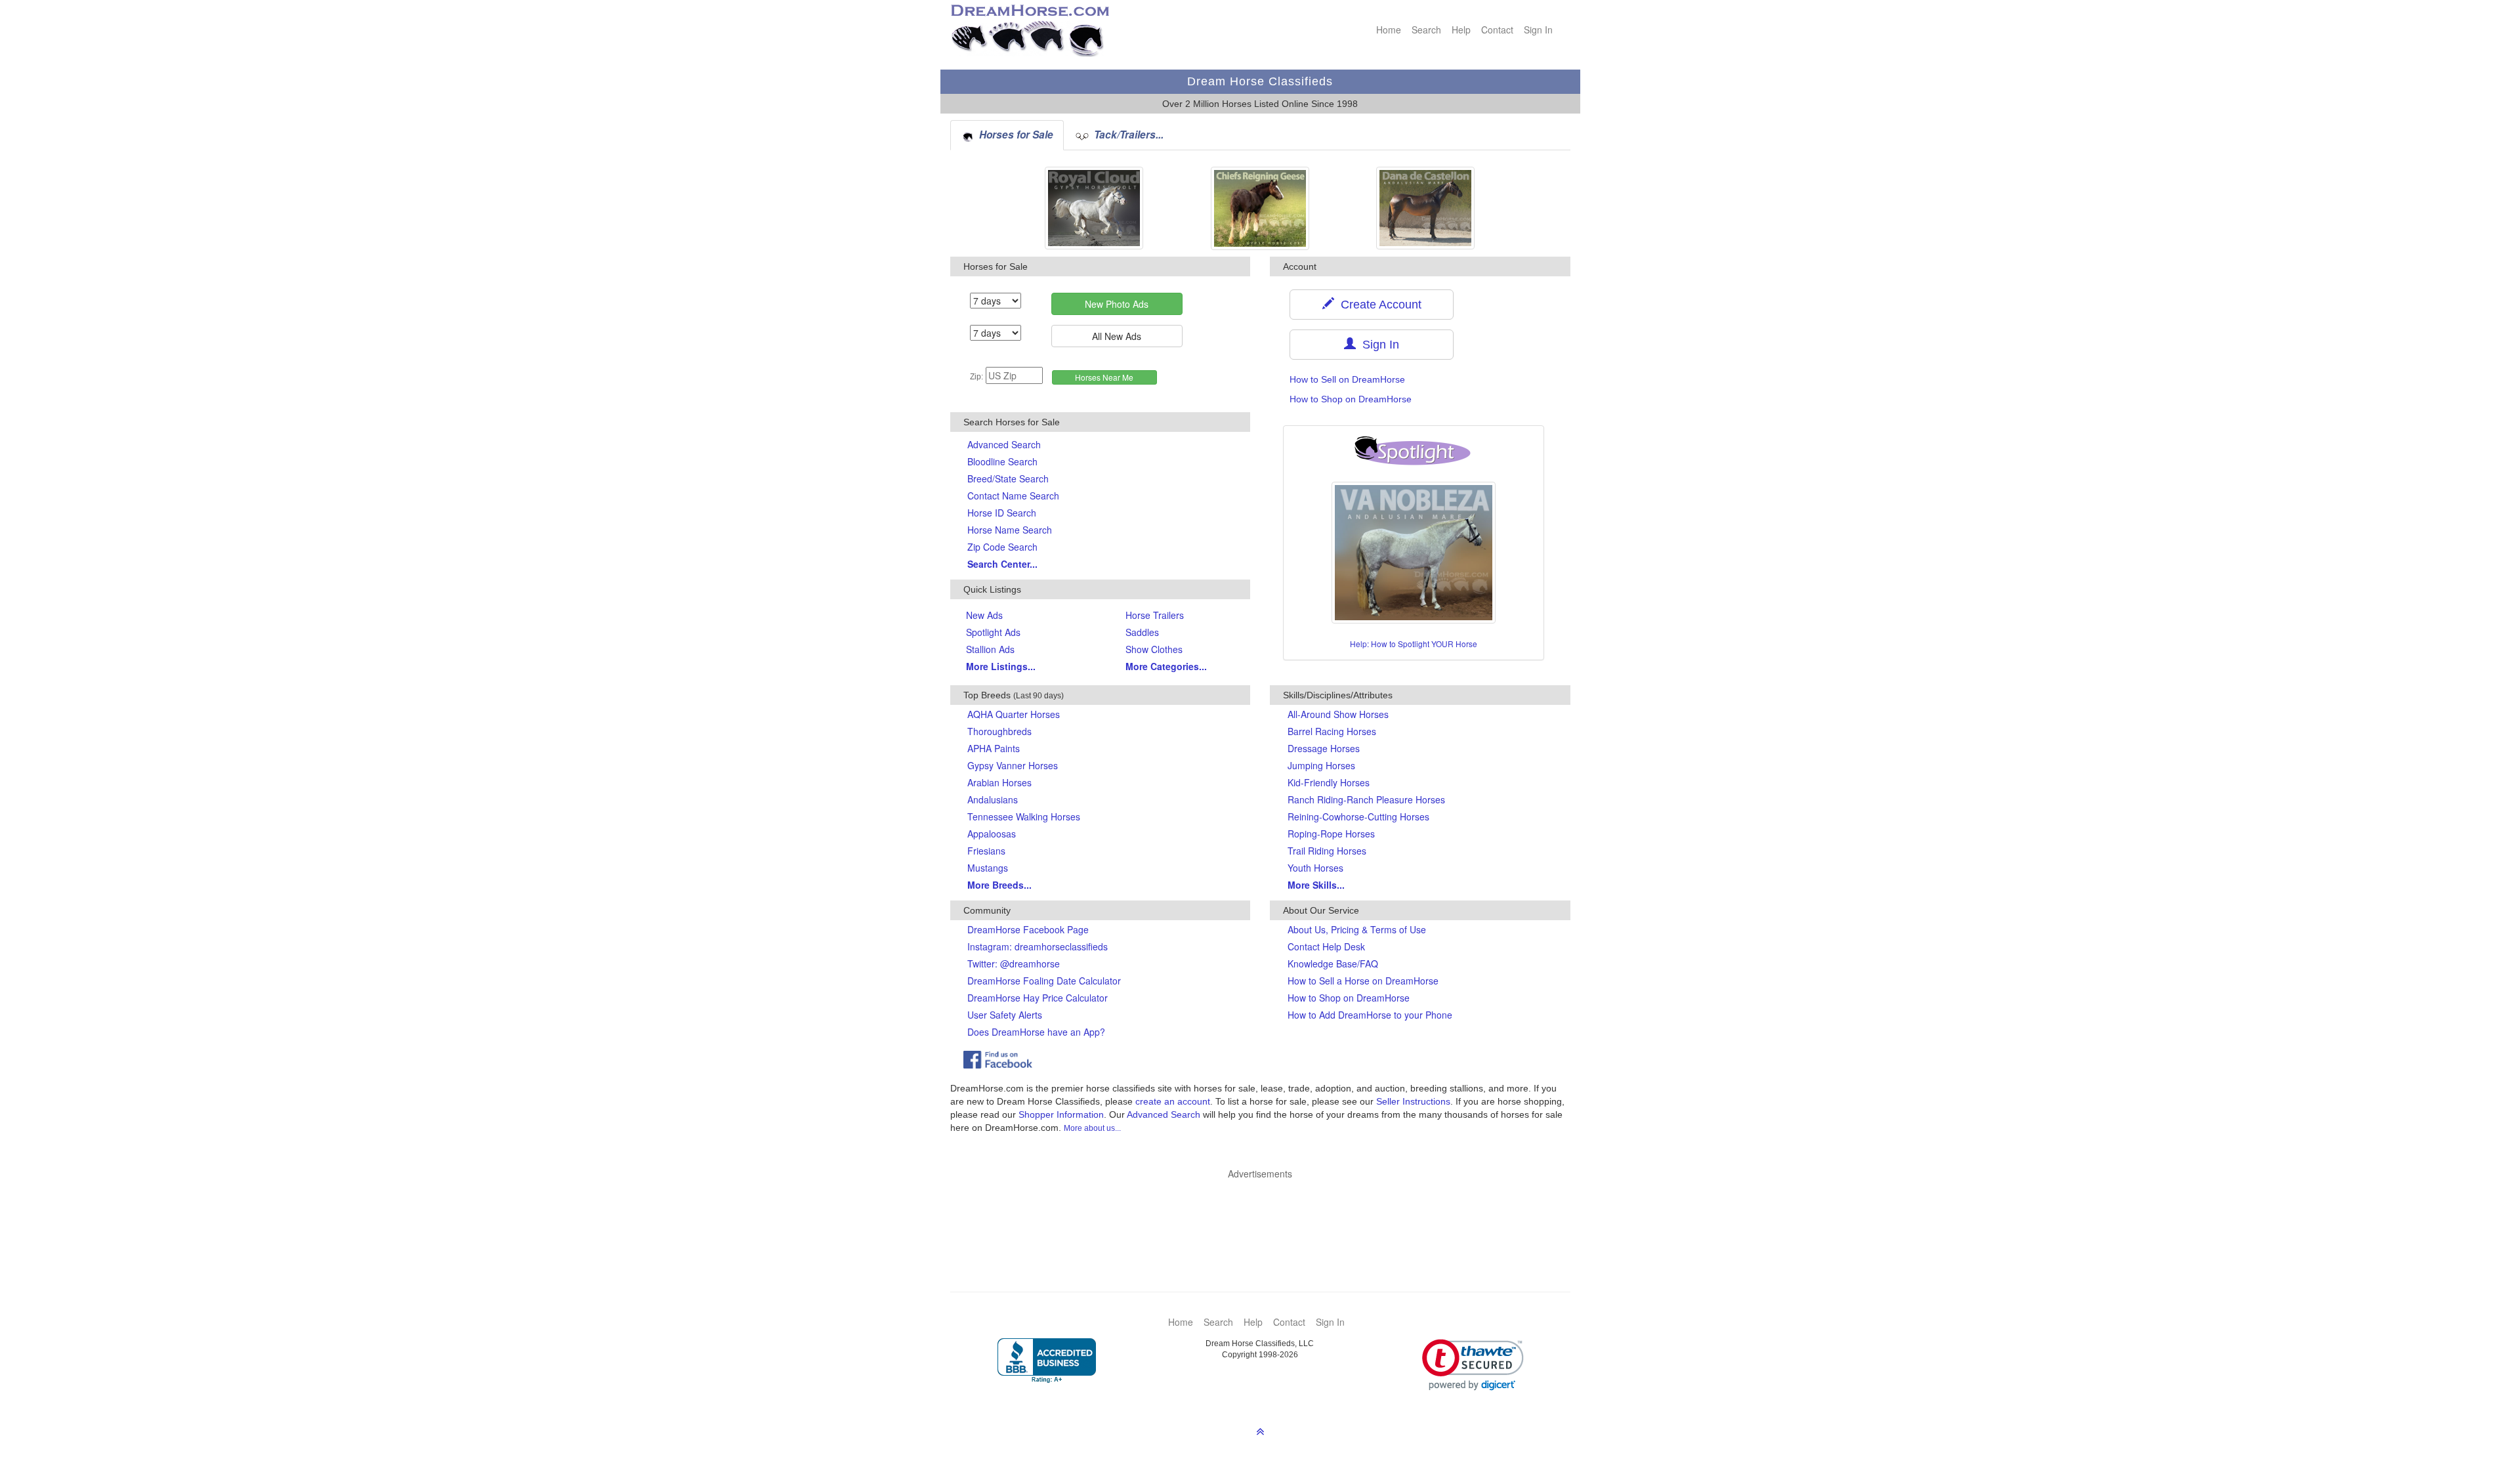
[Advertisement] (1267, 1216)
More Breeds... (999, 885)
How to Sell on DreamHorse (1347, 379)
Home (1389, 30)
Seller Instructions (1413, 1101)
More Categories (1166, 666)
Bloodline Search (1002, 461)
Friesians (986, 851)
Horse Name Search (1010, 530)
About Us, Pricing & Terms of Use (1357, 929)
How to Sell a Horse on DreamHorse (1363, 981)
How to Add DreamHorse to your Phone (1370, 1015)
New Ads (984, 615)
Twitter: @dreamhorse (1014, 963)
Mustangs (988, 868)
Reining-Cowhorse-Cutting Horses (1358, 816)
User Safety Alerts (1005, 1015)
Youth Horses (1315, 868)
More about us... (1092, 1128)
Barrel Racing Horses (1332, 731)
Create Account (1378, 305)
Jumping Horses (1321, 765)
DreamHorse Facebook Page (1028, 929)
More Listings (1001, 666)
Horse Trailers (1155, 615)
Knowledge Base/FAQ (1333, 963)
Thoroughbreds (999, 731)
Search (1426, 30)
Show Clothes (1154, 649)
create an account (1173, 1101)
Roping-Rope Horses (1331, 834)
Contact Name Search (1013, 496)
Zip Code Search (1002, 547)
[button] (1473, 1365)
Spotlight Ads (993, 632)
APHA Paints (994, 748)
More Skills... (1316, 885)
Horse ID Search (1002, 513)
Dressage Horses (1324, 748)
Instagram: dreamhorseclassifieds (1038, 946)
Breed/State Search (1008, 478)
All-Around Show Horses (1338, 714)
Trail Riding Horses (1327, 851)
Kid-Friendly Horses (1329, 782)
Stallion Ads (990, 649)
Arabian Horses (999, 782)
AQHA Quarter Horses (1014, 714)
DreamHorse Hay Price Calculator (1038, 998)
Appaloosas (992, 834)
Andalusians (993, 799)
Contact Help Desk (1326, 946)
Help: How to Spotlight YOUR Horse (1414, 644)
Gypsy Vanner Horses (1013, 765)
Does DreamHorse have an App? (1036, 1032)
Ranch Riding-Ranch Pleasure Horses (1366, 799)
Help (1461, 30)
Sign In (1538, 30)
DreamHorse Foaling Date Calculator (1044, 981)
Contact (1497, 30)
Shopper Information (1061, 1114)
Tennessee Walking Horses (1024, 816)
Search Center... (1002, 564)
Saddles (1142, 632)
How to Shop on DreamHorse (1351, 399)
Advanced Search (1004, 444)
